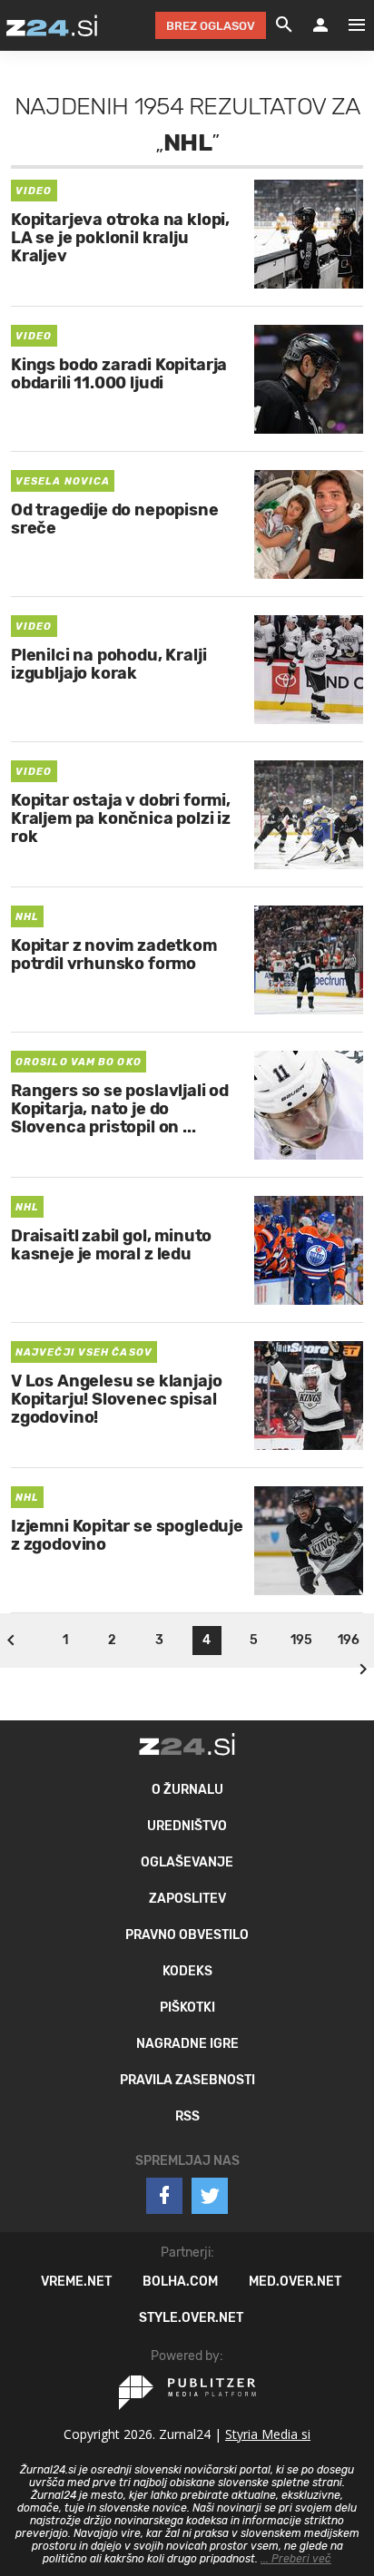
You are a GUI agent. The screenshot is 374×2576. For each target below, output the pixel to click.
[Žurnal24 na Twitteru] (210, 2196)
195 (301, 1640)
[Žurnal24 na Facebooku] (164, 2196)
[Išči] (284, 25)
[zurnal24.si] (52, 25)
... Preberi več (296, 2559)
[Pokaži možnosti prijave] (320, 25)
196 (349, 1640)
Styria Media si (268, 2434)
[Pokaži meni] (348, 25)
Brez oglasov (211, 26)
